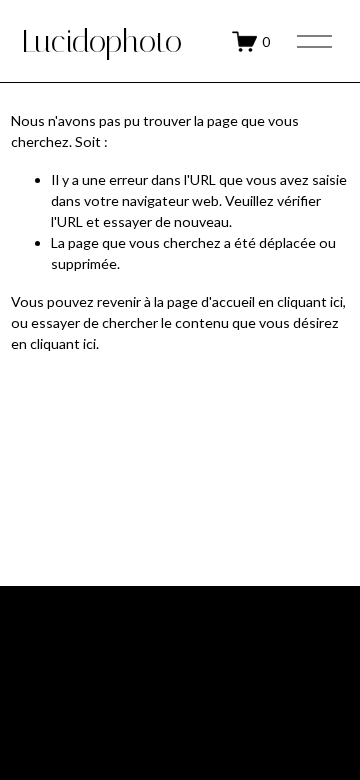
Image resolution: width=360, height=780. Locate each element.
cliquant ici (310, 301)
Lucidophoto (102, 41)
